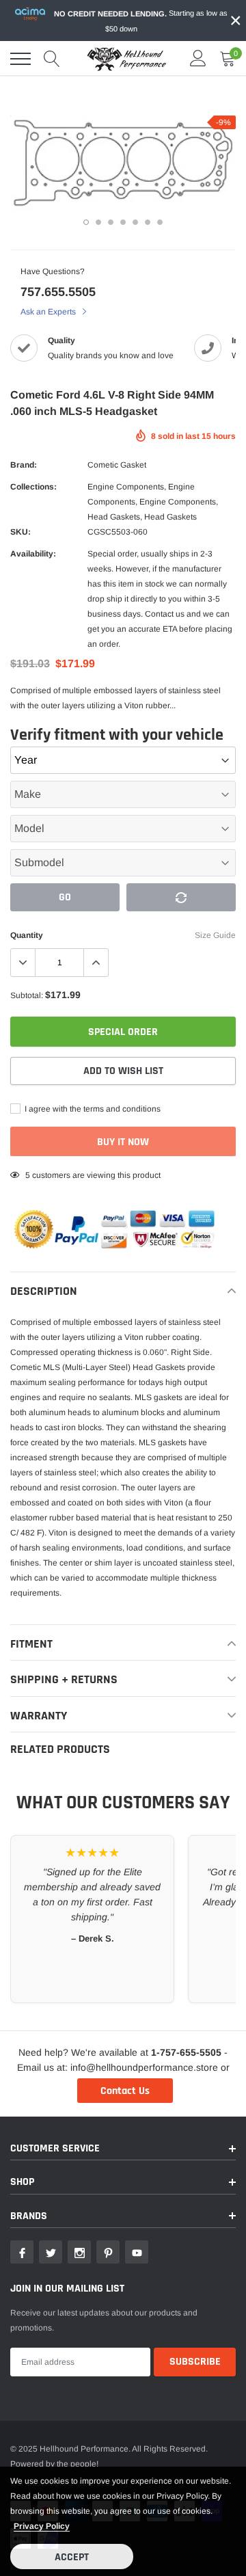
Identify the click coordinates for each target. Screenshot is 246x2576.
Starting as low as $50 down (141, 21)
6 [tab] (148, 222)
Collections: (33, 487)
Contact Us (125, 2091)
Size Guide (215, 935)
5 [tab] (135, 222)
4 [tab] (123, 222)
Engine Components (126, 487)
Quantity (27, 935)
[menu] (20, 59)
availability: (33, 554)
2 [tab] (98, 222)
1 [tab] (86, 222)
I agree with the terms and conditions (92, 1109)
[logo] (126, 59)
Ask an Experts (49, 312)
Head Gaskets (114, 517)
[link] (22, 2252)
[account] (198, 59)
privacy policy (42, 2526)
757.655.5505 (58, 292)
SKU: (20, 532)
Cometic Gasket (117, 465)
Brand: (24, 465)
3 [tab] (111, 222)
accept (72, 2557)
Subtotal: (27, 995)
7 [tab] (160, 222)
